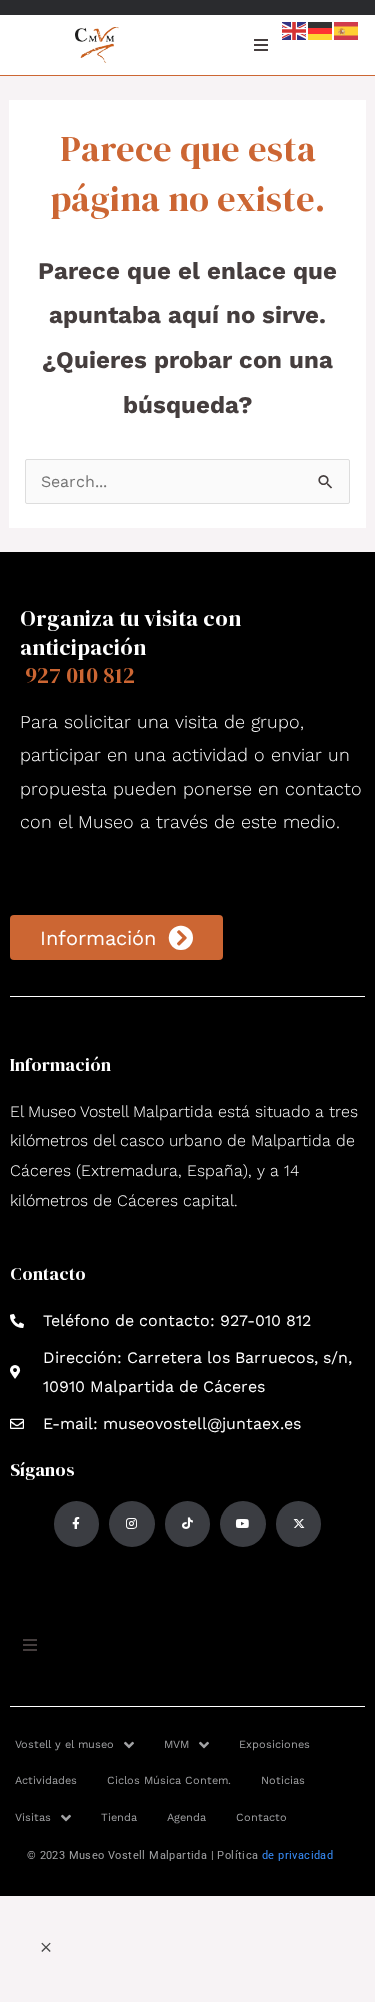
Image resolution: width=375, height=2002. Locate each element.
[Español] (347, 29)
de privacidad (297, 1855)
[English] (295, 29)
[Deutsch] (321, 29)
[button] (46, 1948)
